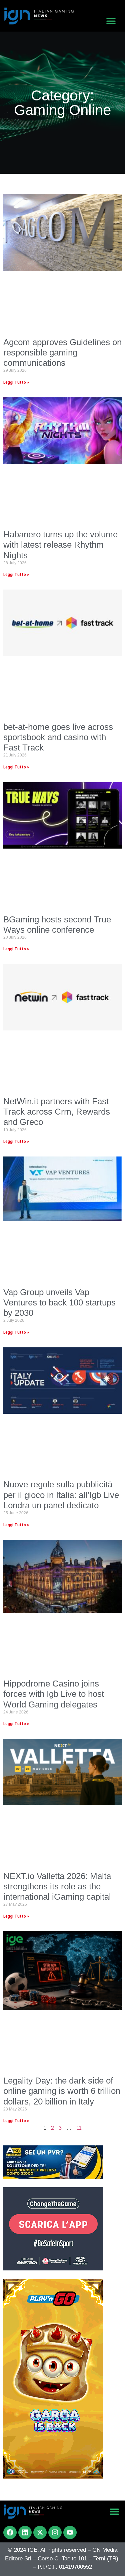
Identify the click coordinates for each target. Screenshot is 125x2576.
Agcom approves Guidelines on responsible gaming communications (62, 352)
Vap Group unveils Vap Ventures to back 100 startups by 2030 (59, 1302)
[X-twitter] (40, 2532)
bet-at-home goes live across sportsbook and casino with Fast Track (58, 737)
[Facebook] (10, 2532)
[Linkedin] (25, 2532)
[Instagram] (55, 2532)
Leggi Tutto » (16, 382)
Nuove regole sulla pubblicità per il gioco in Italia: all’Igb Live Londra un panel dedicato (61, 1495)
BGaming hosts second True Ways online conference (57, 925)
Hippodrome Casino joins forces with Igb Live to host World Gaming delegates (54, 1694)
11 (79, 2128)
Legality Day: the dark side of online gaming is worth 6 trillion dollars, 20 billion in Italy (62, 2091)
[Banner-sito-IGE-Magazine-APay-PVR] (53, 2177)
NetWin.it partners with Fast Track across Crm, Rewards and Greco (57, 1112)
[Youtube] (70, 2532)
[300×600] (53, 2477)
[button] (111, 21)
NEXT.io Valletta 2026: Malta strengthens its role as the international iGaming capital (57, 1886)
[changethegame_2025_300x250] (53, 2268)
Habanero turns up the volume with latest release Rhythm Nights (60, 545)
